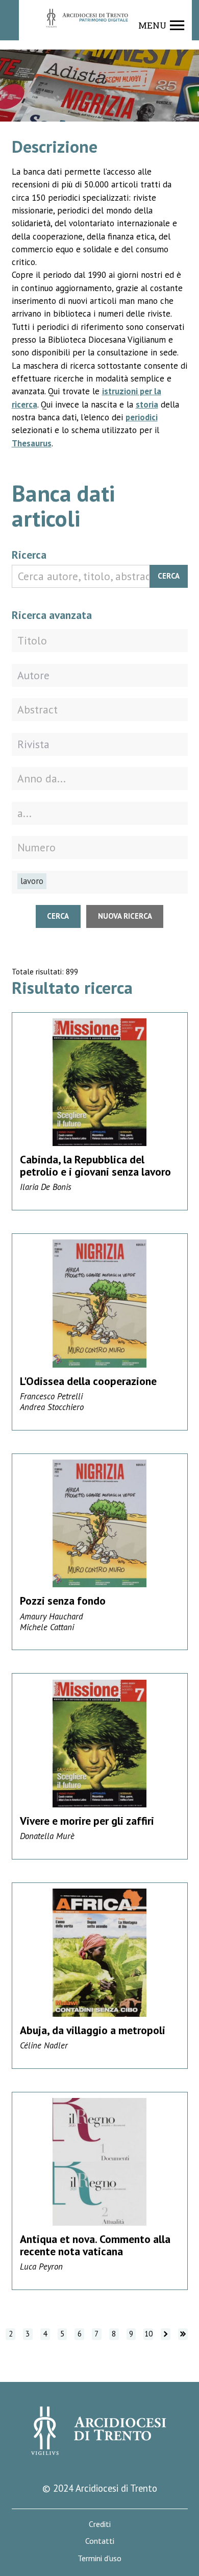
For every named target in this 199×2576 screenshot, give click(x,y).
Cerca (169, 576)
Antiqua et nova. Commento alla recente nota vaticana (95, 2245)
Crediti (100, 2524)
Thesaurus (32, 443)
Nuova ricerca (125, 916)
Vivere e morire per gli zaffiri (87, 1821)
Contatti (100, 2541)
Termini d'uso (99, 2558)
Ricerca (29, 555)
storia (147, 404)
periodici (142, 417)
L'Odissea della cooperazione (88, 1381)
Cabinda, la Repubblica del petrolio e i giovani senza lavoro (95, 1165)
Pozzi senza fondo (63, 1601)
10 (148, 2334)
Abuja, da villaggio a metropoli (93, 2030)
